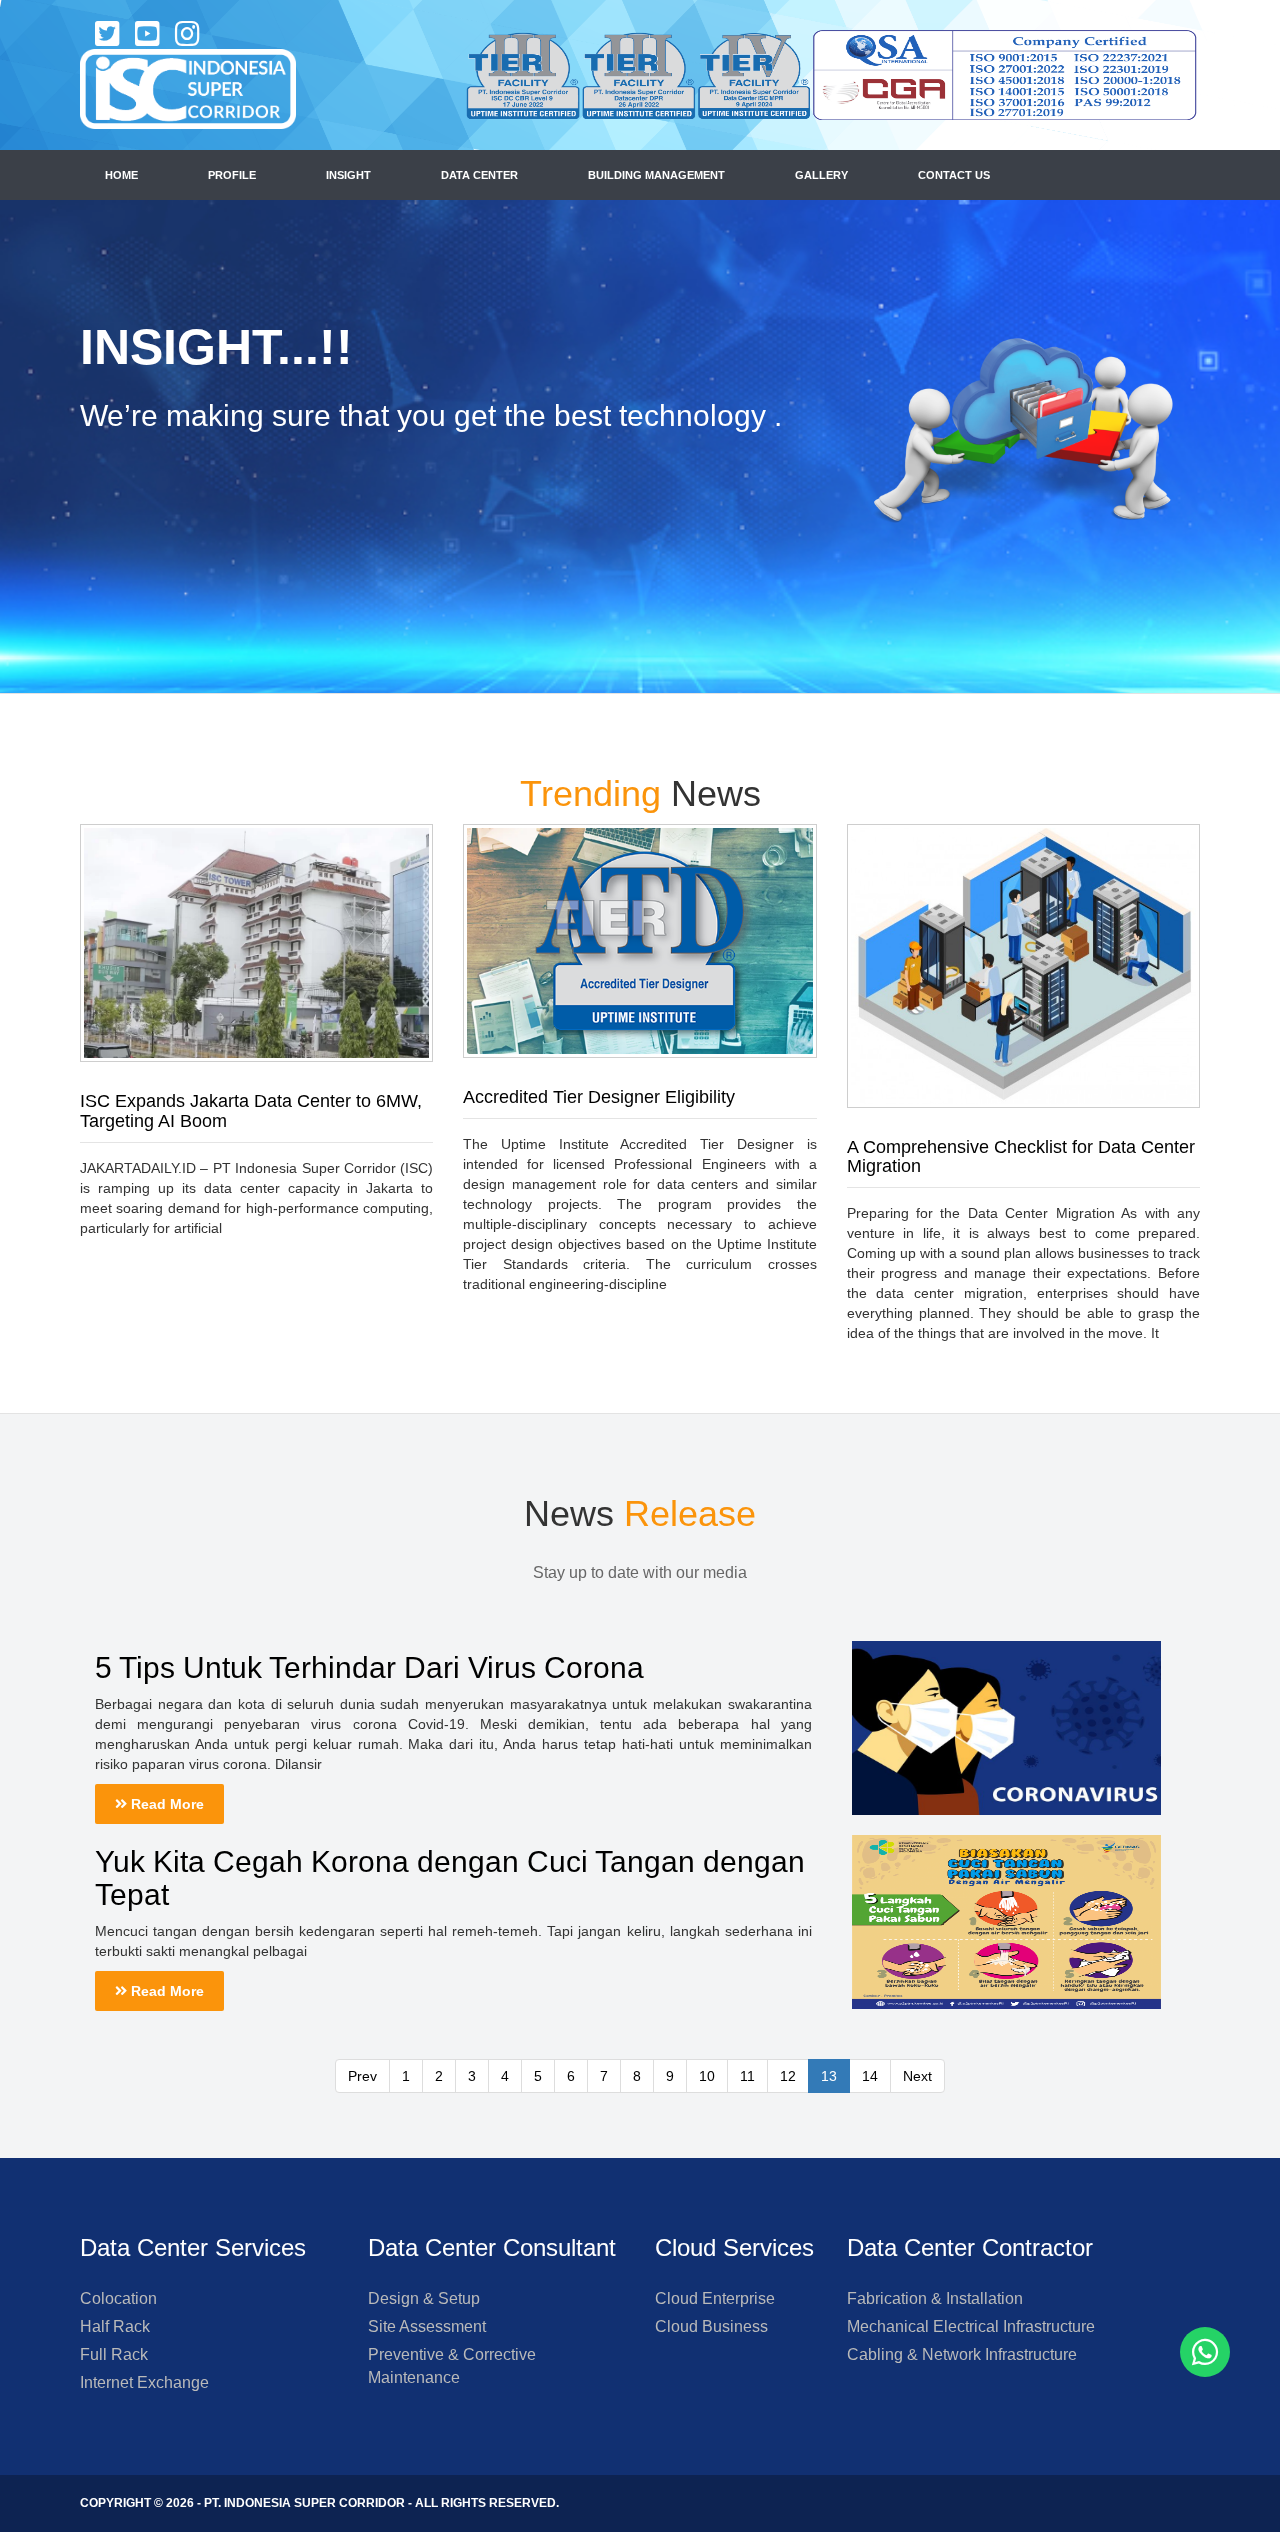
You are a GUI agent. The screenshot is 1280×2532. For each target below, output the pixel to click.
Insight (348, 175)
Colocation (118, 2298)
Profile (232, 175)
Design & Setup (424, 2298)
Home (121, 175)
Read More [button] (165, 1804)
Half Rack (115, 2326)
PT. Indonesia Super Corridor (304, 2503)
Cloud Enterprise (715, 2298)
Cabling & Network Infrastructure (962, 2354)
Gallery (821, 175)
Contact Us (954, 175)
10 (707, 2076)
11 (747, 2076)
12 (788, 2076)
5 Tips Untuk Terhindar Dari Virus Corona (369, 1667)
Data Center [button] (479, 175)
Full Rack (114, 2354)
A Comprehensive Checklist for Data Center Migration (1021, 1157)
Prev (362, 2076)
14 (870, 2076)
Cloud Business (711, 2326)
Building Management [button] (656, 175)
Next (917, 2076)
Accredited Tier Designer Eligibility (599, 1097)
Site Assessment (427, 2326)
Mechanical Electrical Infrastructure (971, 2326)
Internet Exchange (144, 2382)
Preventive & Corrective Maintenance (452, 2366)
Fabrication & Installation (935, 2298)
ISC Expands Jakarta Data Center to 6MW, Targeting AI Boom (251, 1111)
